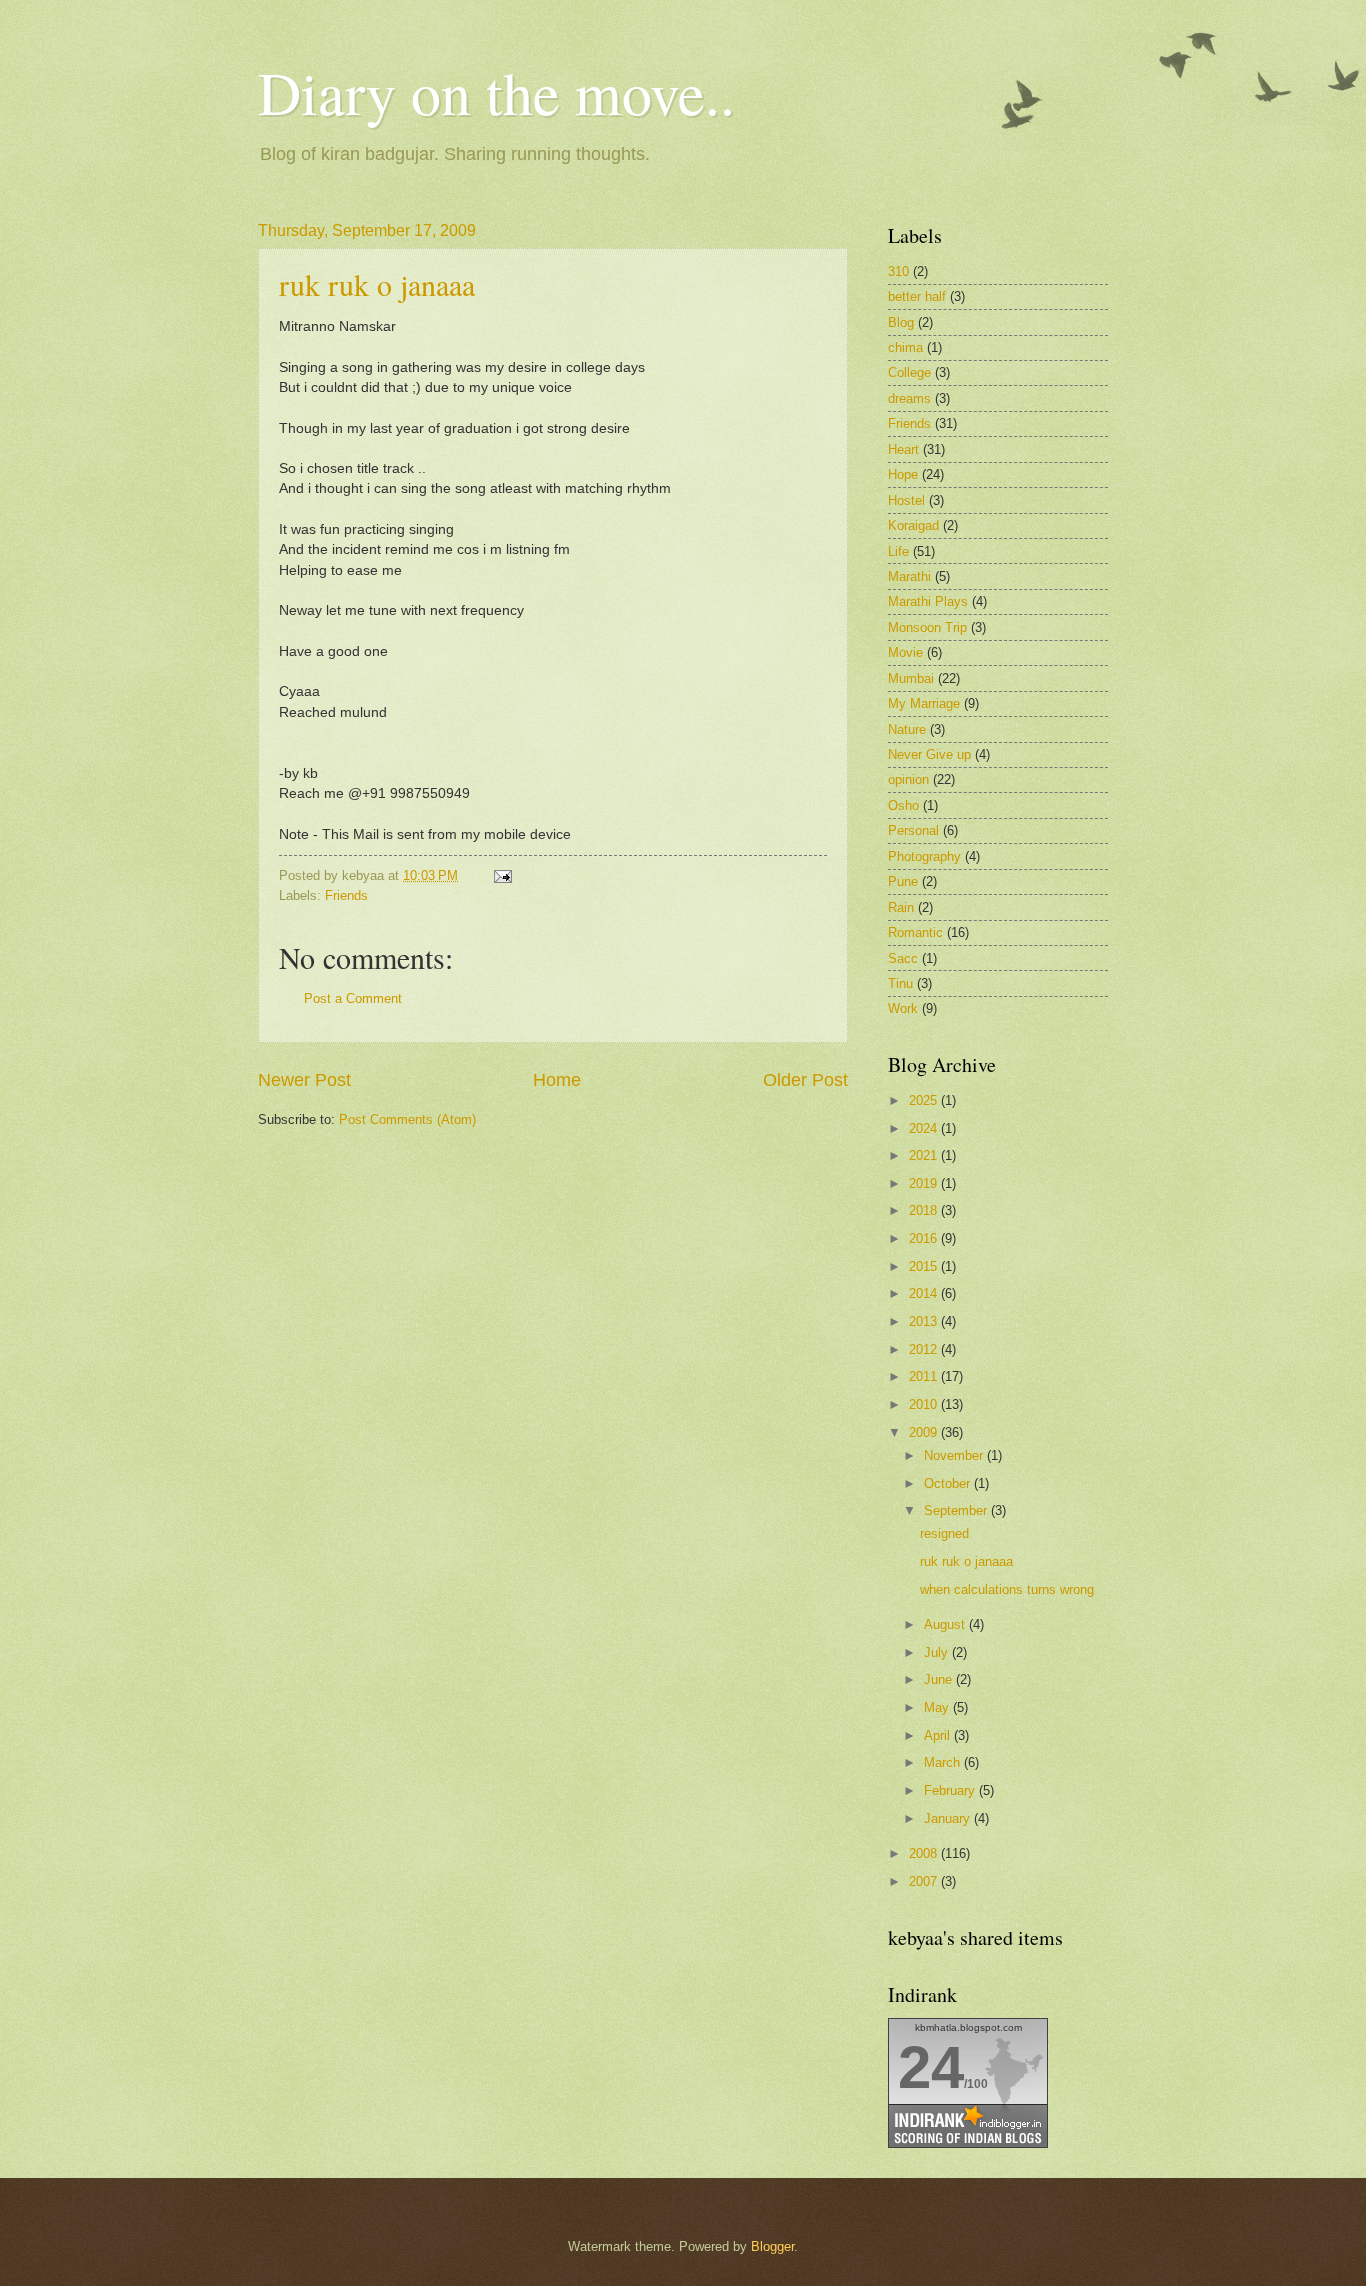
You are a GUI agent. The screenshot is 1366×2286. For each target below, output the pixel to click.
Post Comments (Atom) (407, 1119)
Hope (903, 474)
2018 (925, 1210)
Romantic (915, 932)
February (951, 1790)
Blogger (772, 2246)
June (940, 1679)
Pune (903, 881)
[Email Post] (500, 875)
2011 (925, 1376)
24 (931, 2067)
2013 (925, 1321)
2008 (925, 1853)
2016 (925, 1238)
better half (917, 296)
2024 (925, 1128)
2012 (925, 1349)
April (939, 1735)
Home (557, 1080)
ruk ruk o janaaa (377, 284)
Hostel (906, 500)
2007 (925, 1881)
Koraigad (913, 525)
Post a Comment (353, 998)
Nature (907, 729)
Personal (913, 830)
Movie (905, 652)
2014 (925, 1293)
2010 (925, 1404)
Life (898, 551)
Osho (903, 805)
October (949, 1483)
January (949, 1818)
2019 (925, 1183)
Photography (924, 856)
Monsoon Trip (927, 627)
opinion (908, 779)
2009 (925, 1432)
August (946, 1624)
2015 (925, 1266)
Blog (901, 322)
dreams (909, 398)
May (938, 1707)
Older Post (805, 1080)
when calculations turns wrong (1007, 1589)
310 (898, 271)
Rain (901, 907)
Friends (346, 895)
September (957, 1510)
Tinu (900, 983)
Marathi (909, 576)
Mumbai (911, 678)
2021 (925, 1155)
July (938, 1652)
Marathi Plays (928, 601)
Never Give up (929, 754)
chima (905, 347)
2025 (925, 1100)
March (944, 1762)
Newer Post (304, 1080)
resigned (944, 1533)
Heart (903, 449)
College (909, 372)
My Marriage (924, 703)
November (955, 1455)
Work (903, 1008)
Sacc (903, 958)
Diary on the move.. (496, 92)
